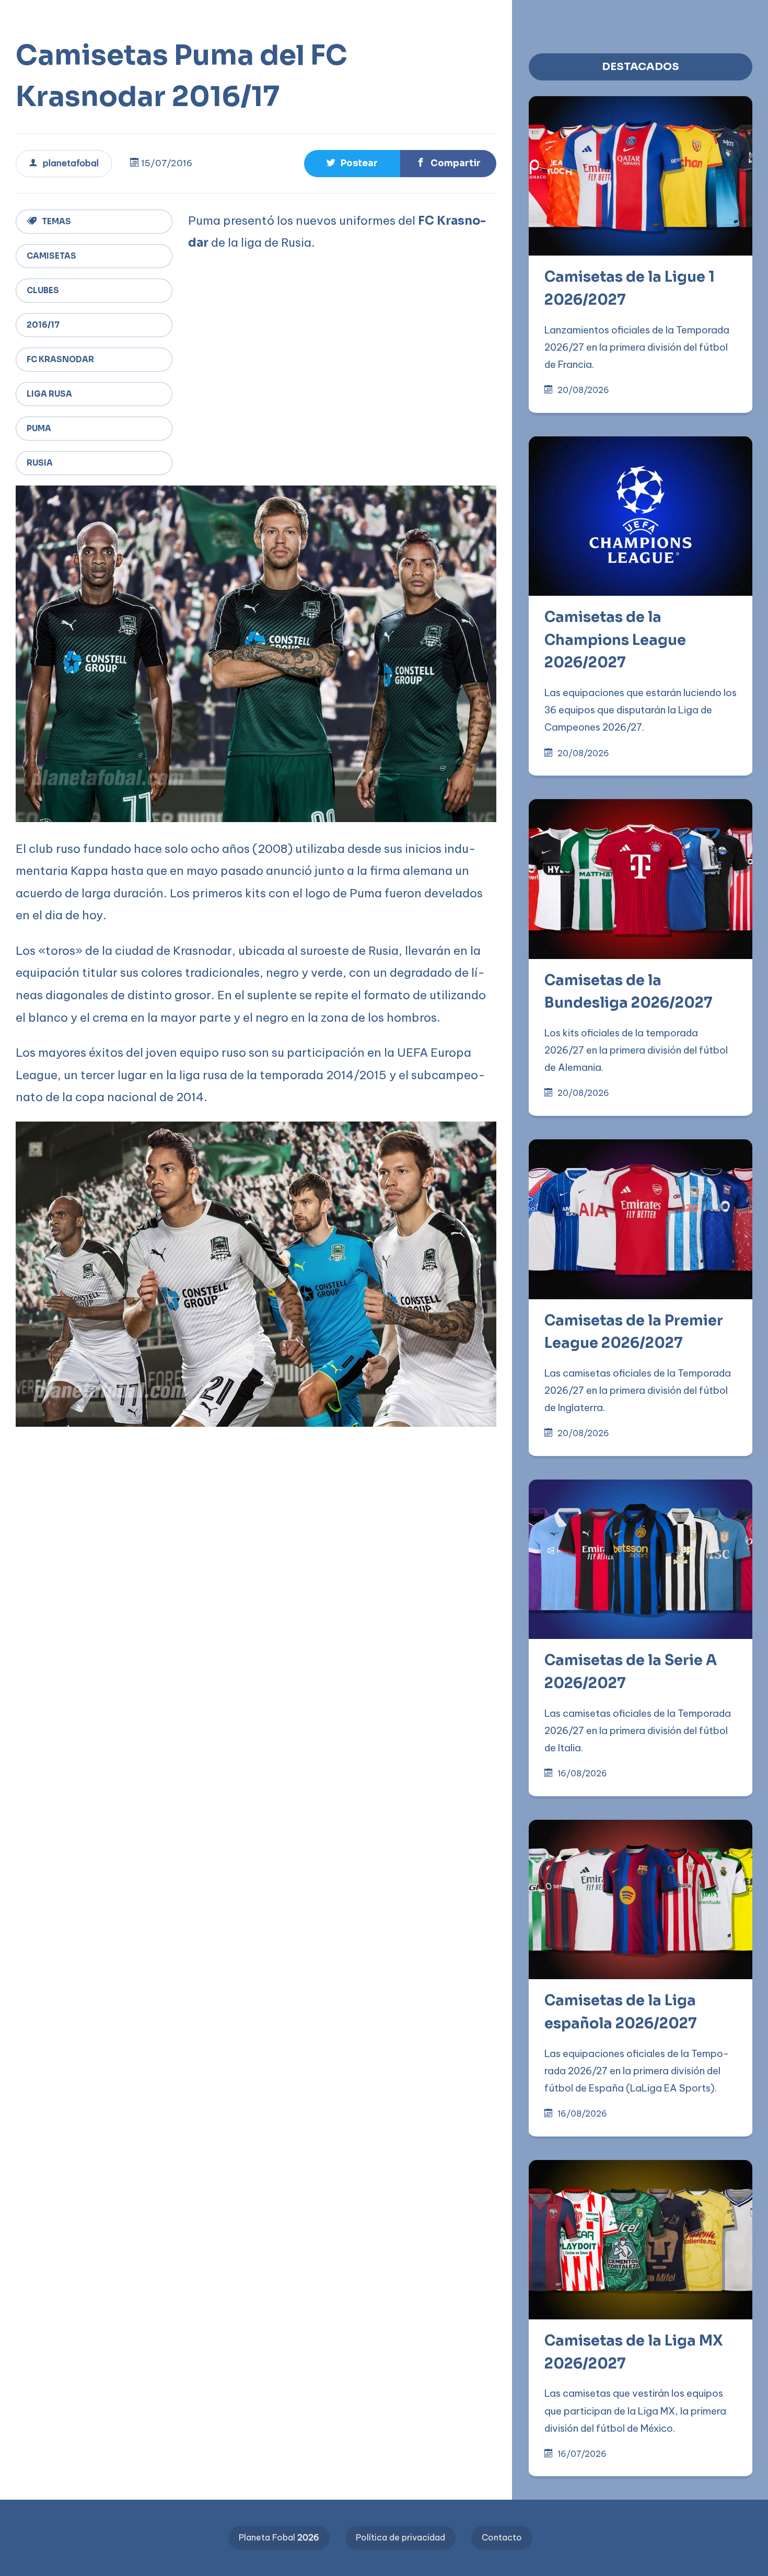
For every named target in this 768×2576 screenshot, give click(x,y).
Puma (39, 428)
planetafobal (71, 163)
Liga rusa (49, 394)
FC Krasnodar (60, 359)
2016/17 (43, 325)
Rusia (40, 463)
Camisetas (51, 256)
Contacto (502, 2537)
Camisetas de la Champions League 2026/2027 (615, 640)
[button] (334, 17)
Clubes (43, 290)
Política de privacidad (400, 2537)
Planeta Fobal (279, 2537)
